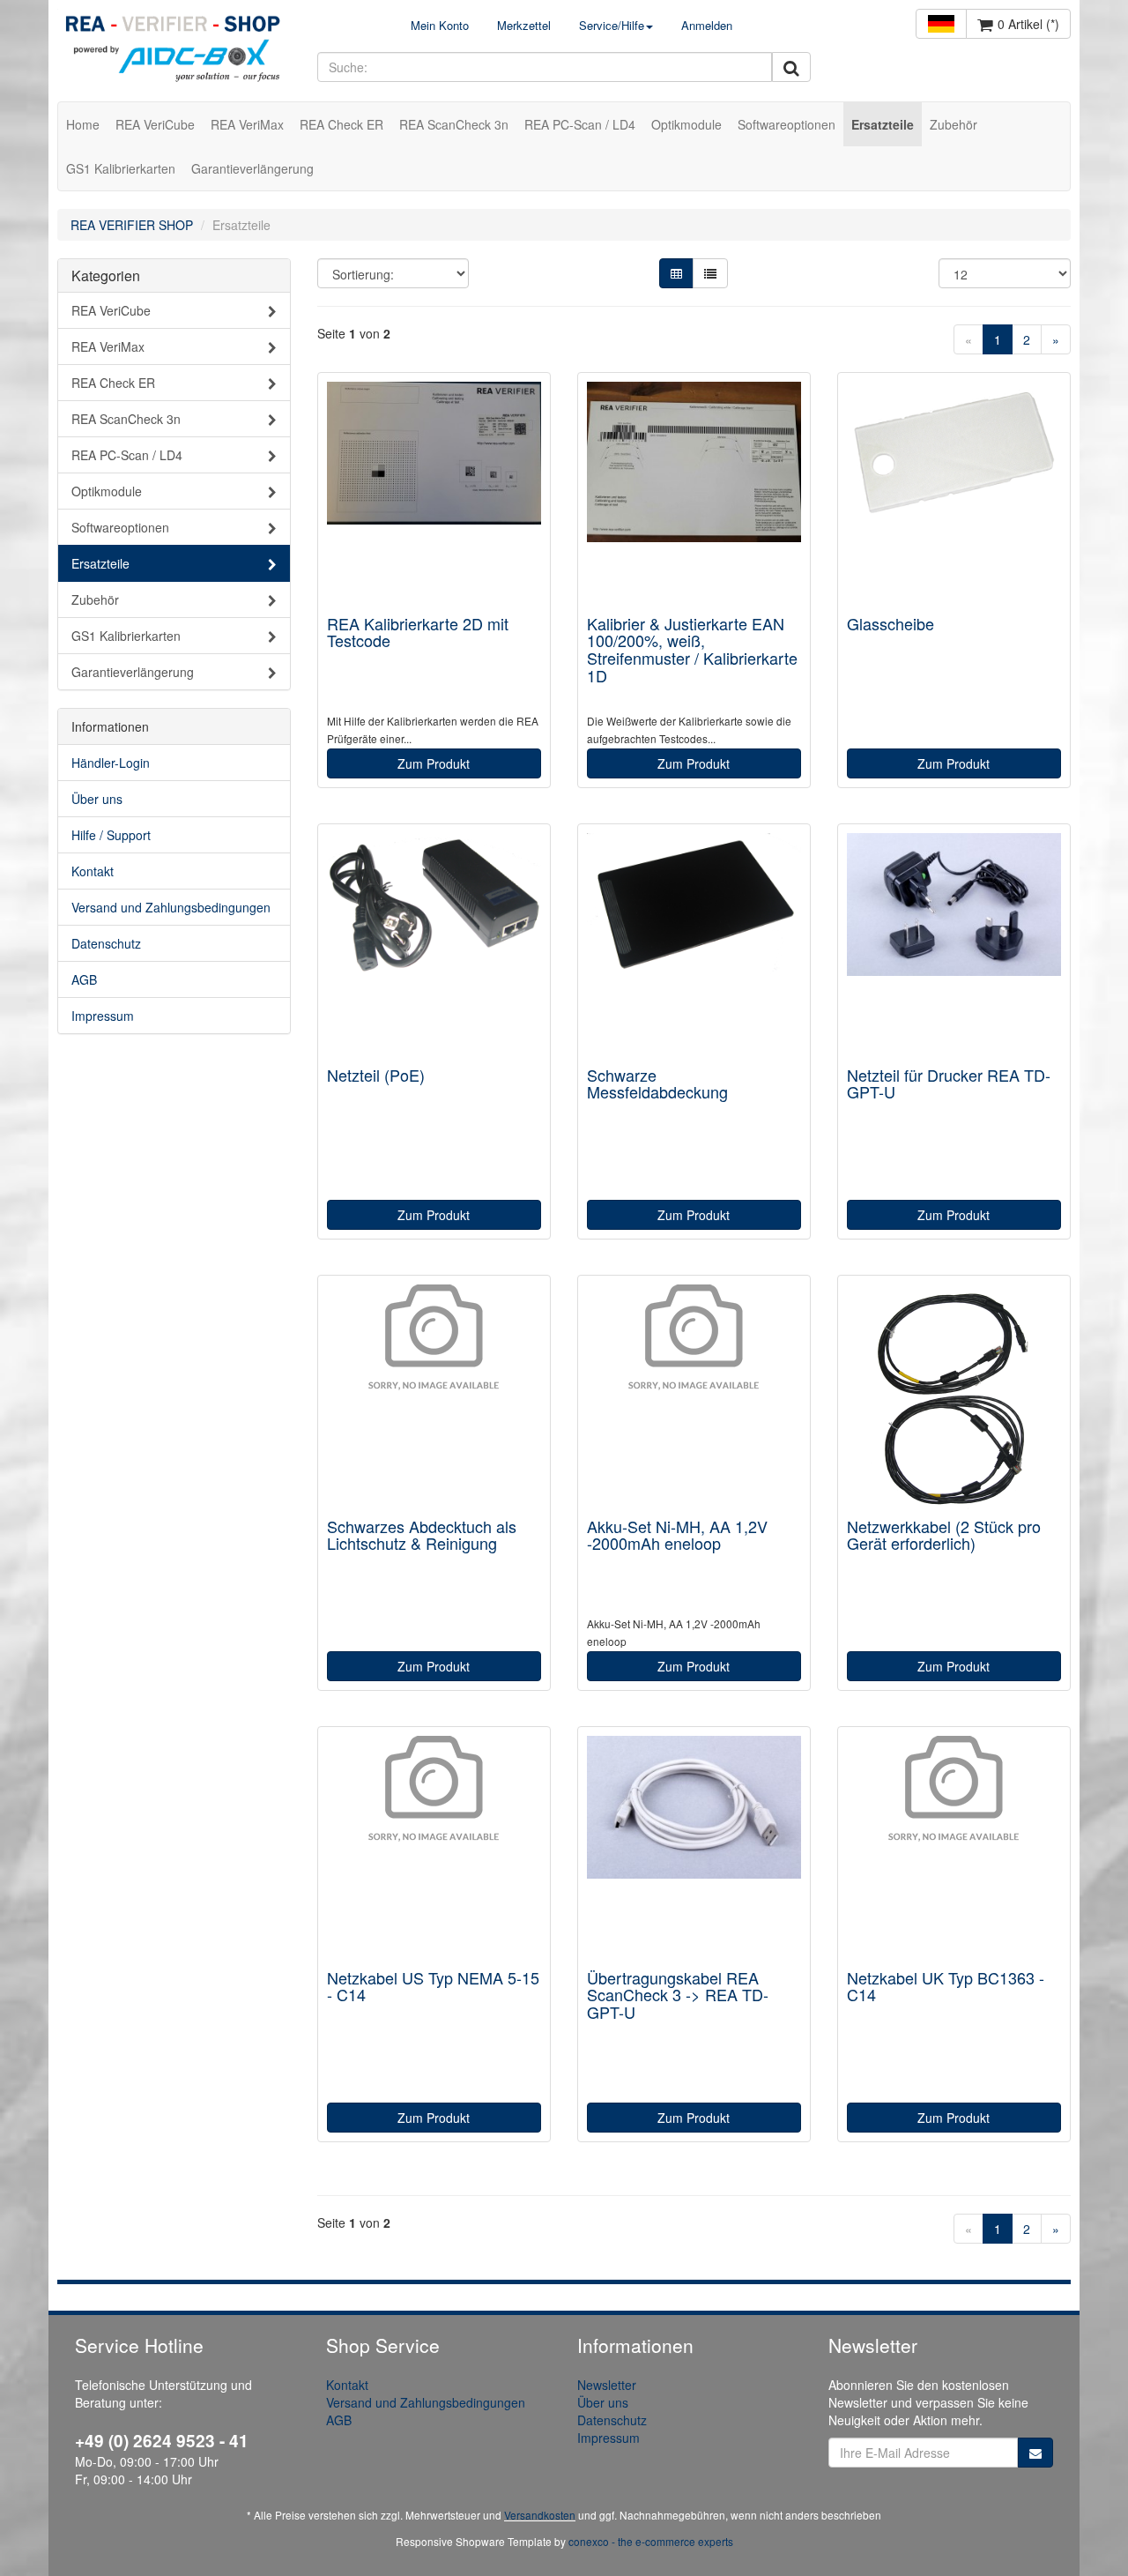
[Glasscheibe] (954, 494)
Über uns (97, 799)
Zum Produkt (434, 763)
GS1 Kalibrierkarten (121, 168)
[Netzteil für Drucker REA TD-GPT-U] (954, 946)
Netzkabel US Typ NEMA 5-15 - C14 (433, 1986)
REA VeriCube (155, 124)
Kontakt (93, 871)
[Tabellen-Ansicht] (676, 273)
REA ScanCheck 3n (454, 124)
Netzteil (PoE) (376, 1075)
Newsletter (607, 2385)
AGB (84, 979)
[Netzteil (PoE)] (434, 946)
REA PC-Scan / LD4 (580, 124)
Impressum (103, 1016)
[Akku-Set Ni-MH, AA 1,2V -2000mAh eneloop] (694, 1397)
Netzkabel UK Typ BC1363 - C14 (946, 1986)
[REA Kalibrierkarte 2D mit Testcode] (434, 494)
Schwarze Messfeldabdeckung (657, 1083)
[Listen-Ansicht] (710, 273)
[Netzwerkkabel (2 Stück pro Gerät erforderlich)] (954, 1397)
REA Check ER (341, 124)
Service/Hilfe (612, 25)
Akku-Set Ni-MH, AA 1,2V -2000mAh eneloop (677, 1535)
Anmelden (707, 25)
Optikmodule (686, 124)
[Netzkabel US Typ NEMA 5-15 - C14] (434, 1848)
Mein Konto (440, 25)
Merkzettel (524, 25)
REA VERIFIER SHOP (132, 225)
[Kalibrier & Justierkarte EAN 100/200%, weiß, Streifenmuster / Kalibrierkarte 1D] (694, 494)
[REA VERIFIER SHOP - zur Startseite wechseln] (174, 51)
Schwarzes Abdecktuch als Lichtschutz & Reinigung (422, 1535)
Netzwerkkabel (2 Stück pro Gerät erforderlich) (944, 1535)
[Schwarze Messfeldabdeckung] (694, 946)
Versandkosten (540, 2515)
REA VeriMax (247, 124)
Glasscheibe (891, 623)
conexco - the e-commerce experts (651, 2541)
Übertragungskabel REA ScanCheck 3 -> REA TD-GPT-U (678, 1995)
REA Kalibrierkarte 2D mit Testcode (418, 632)
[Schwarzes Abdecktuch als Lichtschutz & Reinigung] (434, 1397)
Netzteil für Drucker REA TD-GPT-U (949, 1083)
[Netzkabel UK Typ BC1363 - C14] (954, 1848)
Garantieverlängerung (252, 168)
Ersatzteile (883, 124)
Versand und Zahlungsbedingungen (171, 907)
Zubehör (954, 124)
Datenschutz (106, 943)
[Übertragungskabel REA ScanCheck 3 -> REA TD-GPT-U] (694, 1848)
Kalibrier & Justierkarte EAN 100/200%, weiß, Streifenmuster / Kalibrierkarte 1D (692, 649)
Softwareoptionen (787, 124)
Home (83, 124)
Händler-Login (111, 763)
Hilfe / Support (111, 835)
